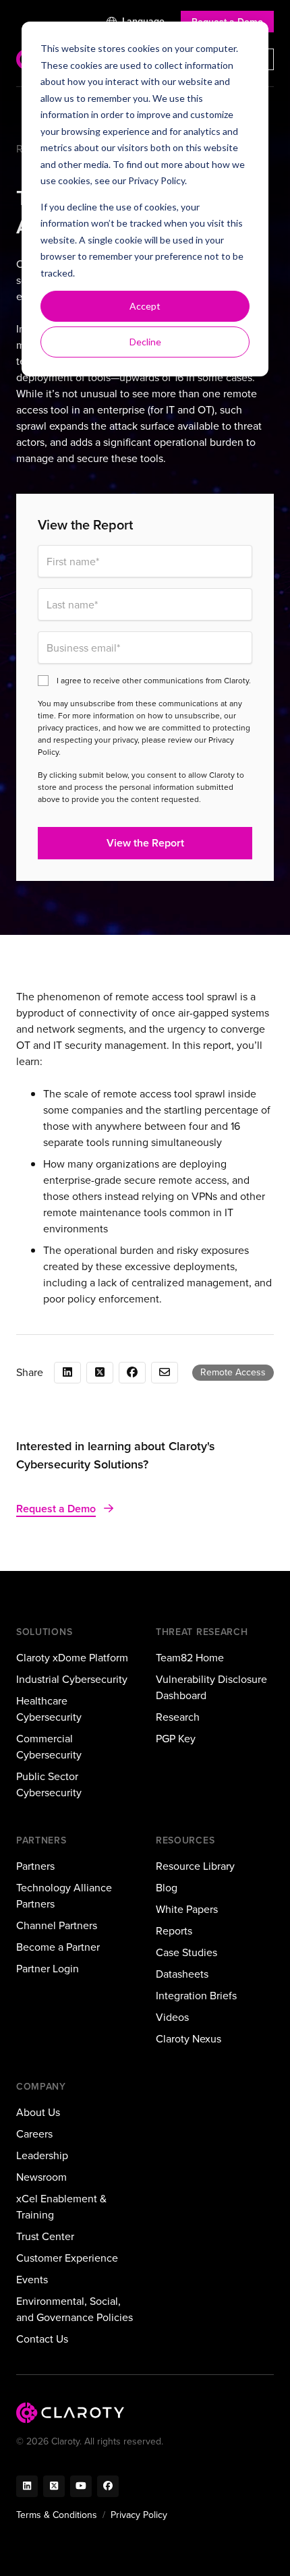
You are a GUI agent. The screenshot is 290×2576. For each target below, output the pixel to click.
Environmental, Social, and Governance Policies (75, 2309)
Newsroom (41, 2177)
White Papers (187, 1909)
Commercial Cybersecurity (49, 1747)
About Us (38, 2112)
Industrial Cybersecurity (72, 1679)
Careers (34, 2134)
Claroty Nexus (188, 2039)
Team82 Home (190, 1658)
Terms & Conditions (57, 2515)
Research (178, 1717)
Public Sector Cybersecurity (49, 1784)
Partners (35, 1866)
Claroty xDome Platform (72, 1658)
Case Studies (186, 1952)
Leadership (42, 2155)
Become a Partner (58, 1947)
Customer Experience (67, 2258)
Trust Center (45, 2236)
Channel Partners (57, 1925)
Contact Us (42, 2339)
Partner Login (48, 1969)
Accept (145, 306)
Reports (174, 1931)
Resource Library (195, 1866)
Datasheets (182, 1974)
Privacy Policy (156, 180)
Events (32, 2280)
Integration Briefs (196, 1996)
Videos (172, 2017)
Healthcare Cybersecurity (49, 1709)
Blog (167, 1888)
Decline (145, 342)
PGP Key (176, 1739)
